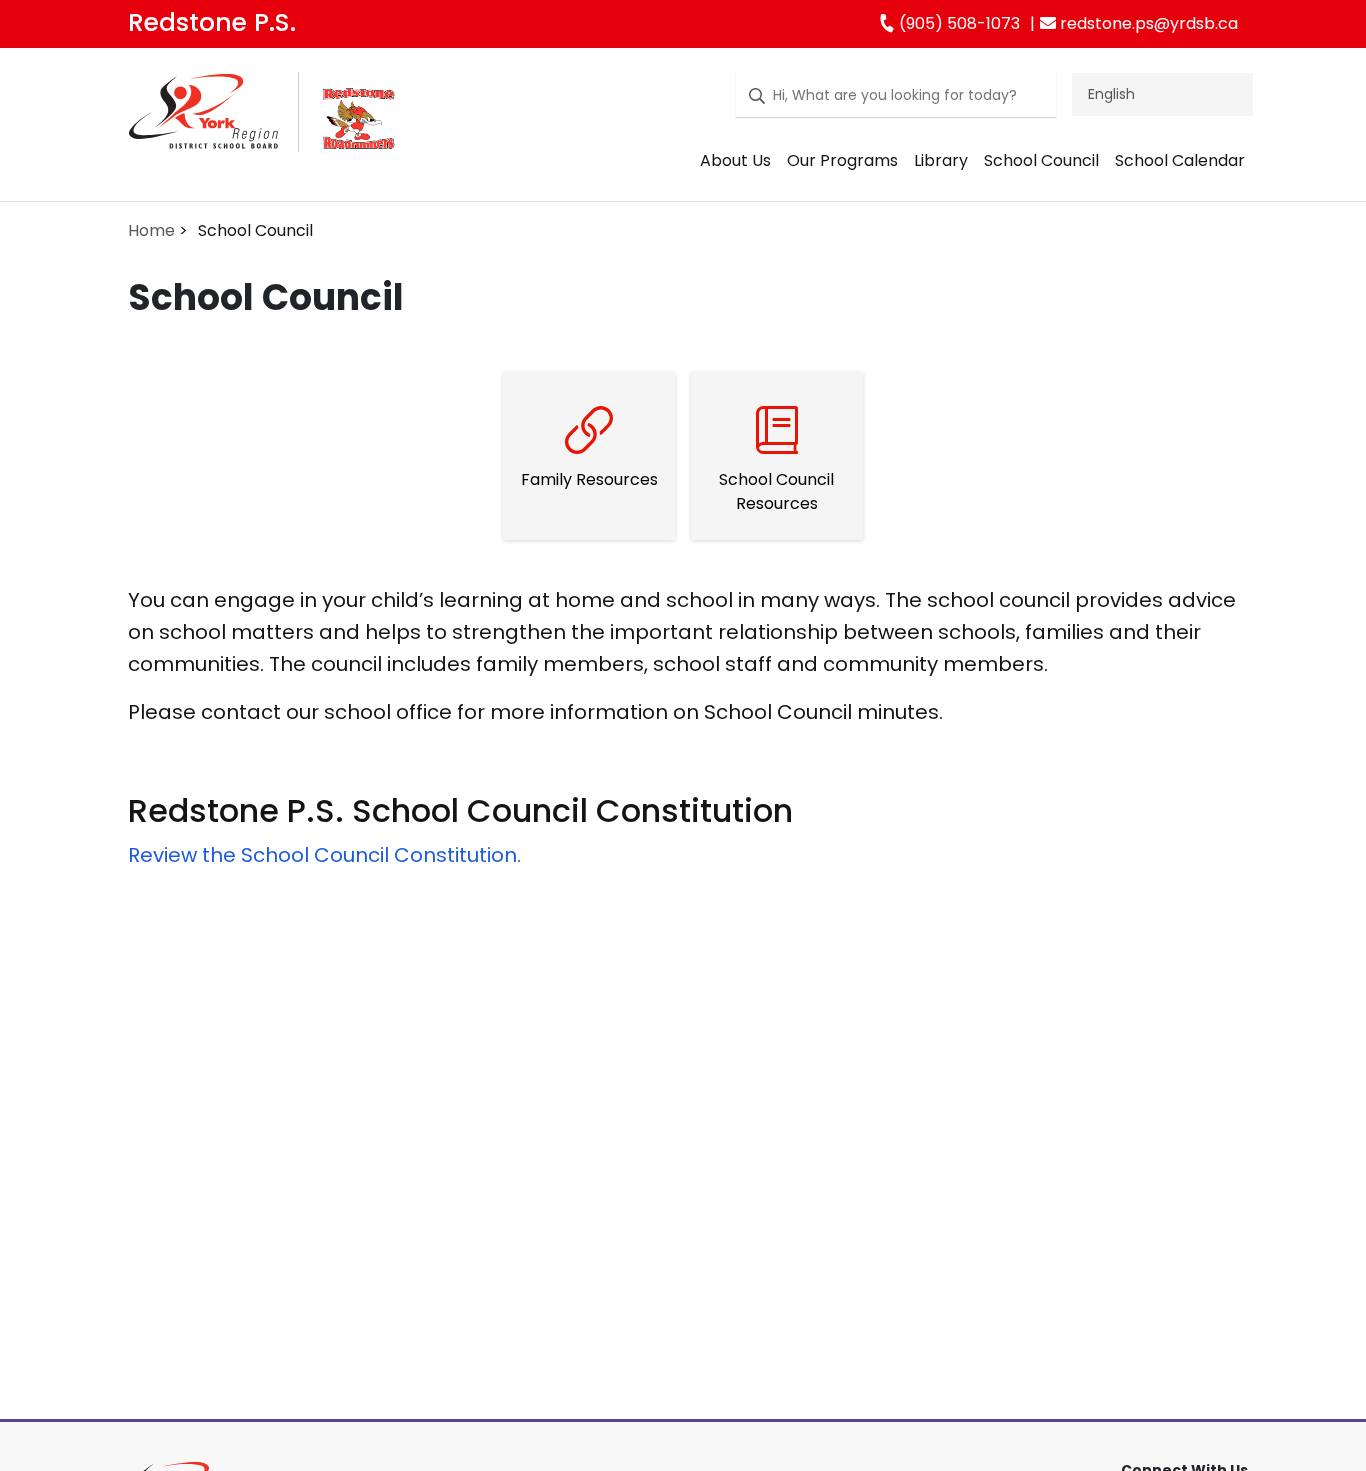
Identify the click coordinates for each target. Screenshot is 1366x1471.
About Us (735, 160)
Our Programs (842, 160)
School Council (1041, 160)
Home (151, 230)
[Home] (203, 129)
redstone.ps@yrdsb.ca (1147, 23)
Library (941, 160)
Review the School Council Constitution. (324, 855)
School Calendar (1180, 160)
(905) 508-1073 (957, 23)
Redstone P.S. (212, 22)
